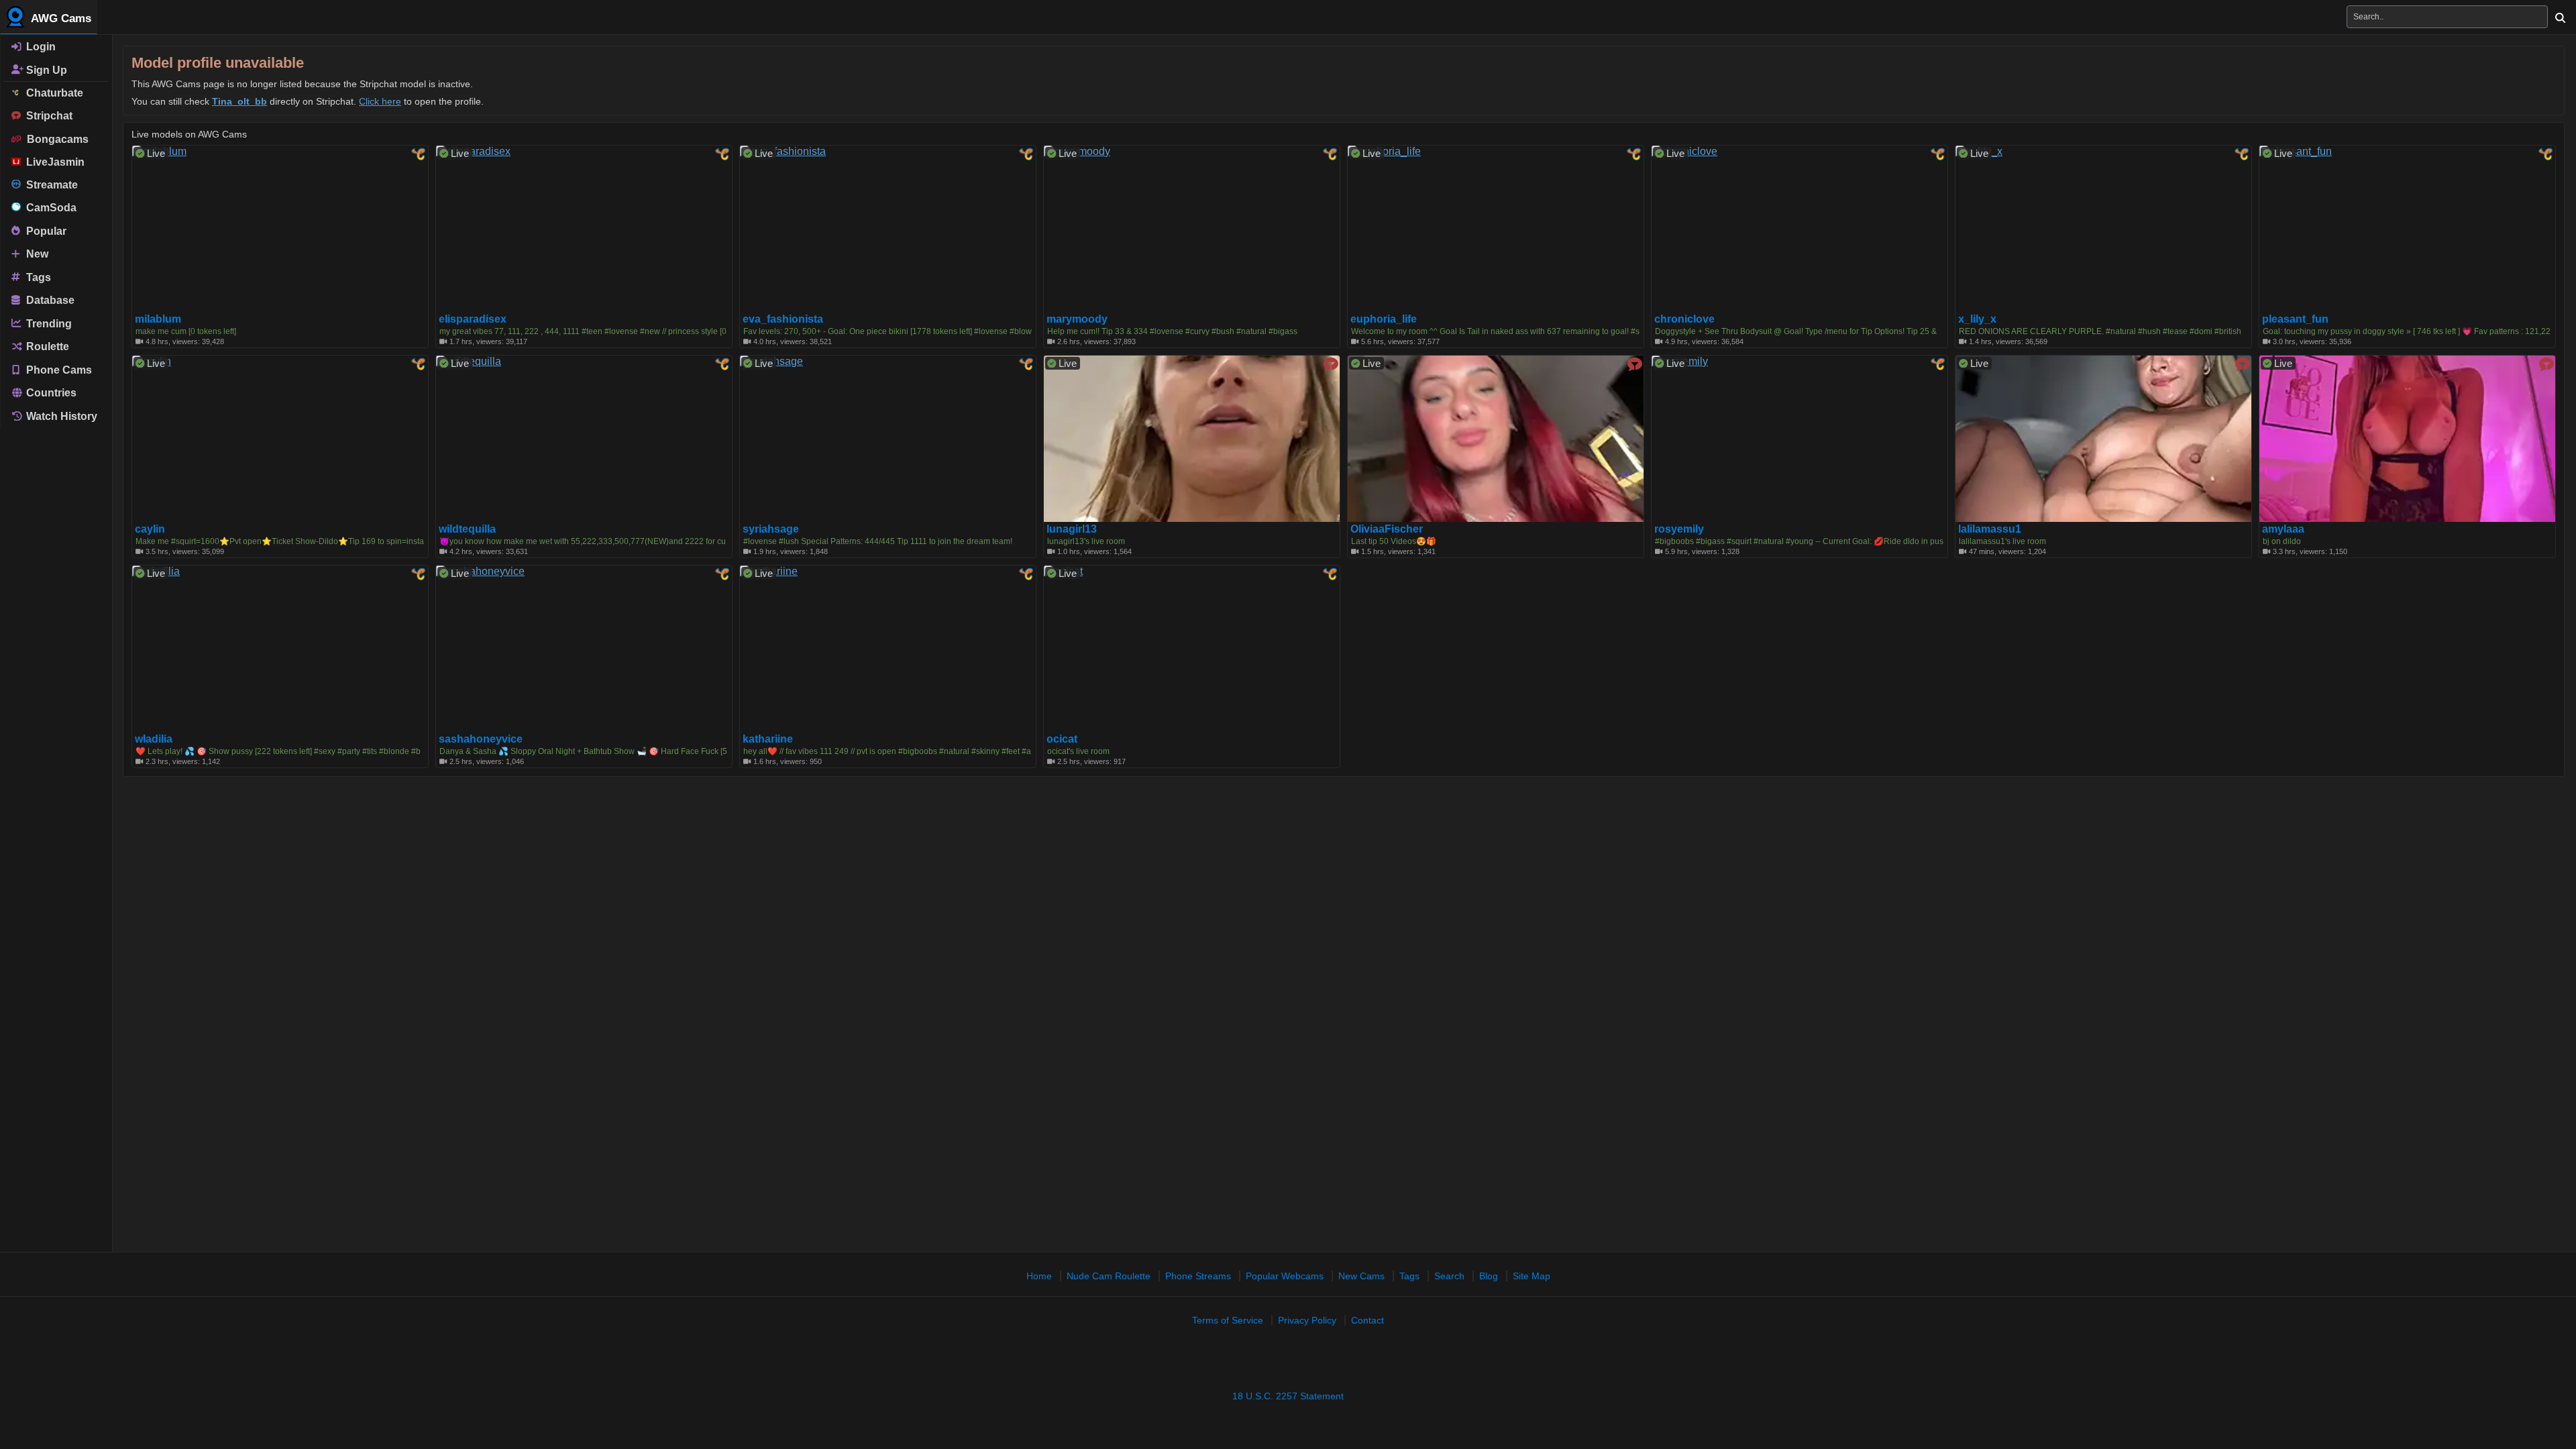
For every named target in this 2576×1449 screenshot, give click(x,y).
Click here (380, 101)
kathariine (768, 739)
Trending (48, 323)
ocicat (1062, 739)
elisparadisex (473, 319)
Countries (50, 393)
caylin (150, 529)
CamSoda (49, 208)
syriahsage (771, 529)
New (36, 254)
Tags (37, 277)
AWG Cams (60, 18)
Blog (1489, 1276)
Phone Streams (1198, 1276)
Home (1039, 1276)
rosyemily (1679, 529)
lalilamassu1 (1990, 529)
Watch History (60, 416)
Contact (1367, 1320)
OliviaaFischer (1387, 529)
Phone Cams (58, 369)
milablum (158, 319)
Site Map (1532, 1276)
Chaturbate (52, 93)
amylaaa (2283, 529)
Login (40, 47)
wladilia (154, 739)
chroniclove (1684, 319)
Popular (45, 230)
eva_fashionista (783, 319)
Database (49, 300)
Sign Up (45, 69)
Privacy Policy (1307, 1320)
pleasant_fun (2295, 319)
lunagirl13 (1072, 529)
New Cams (1361, 1276)
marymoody (1077, 319)
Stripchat (47, 116)
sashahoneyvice (481, 739)
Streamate (49, 185)
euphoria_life (1384, 319)
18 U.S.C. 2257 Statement (1288, 1396)
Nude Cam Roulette (1109, 1276)
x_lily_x (1977, 319)
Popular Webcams (1285, 1276)
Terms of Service (1228, 1320)
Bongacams (55, 139)
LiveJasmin (53, 162)
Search (1449, 1276)
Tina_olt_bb (239, 101)
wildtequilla (467, 529)
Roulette (46, 346)
